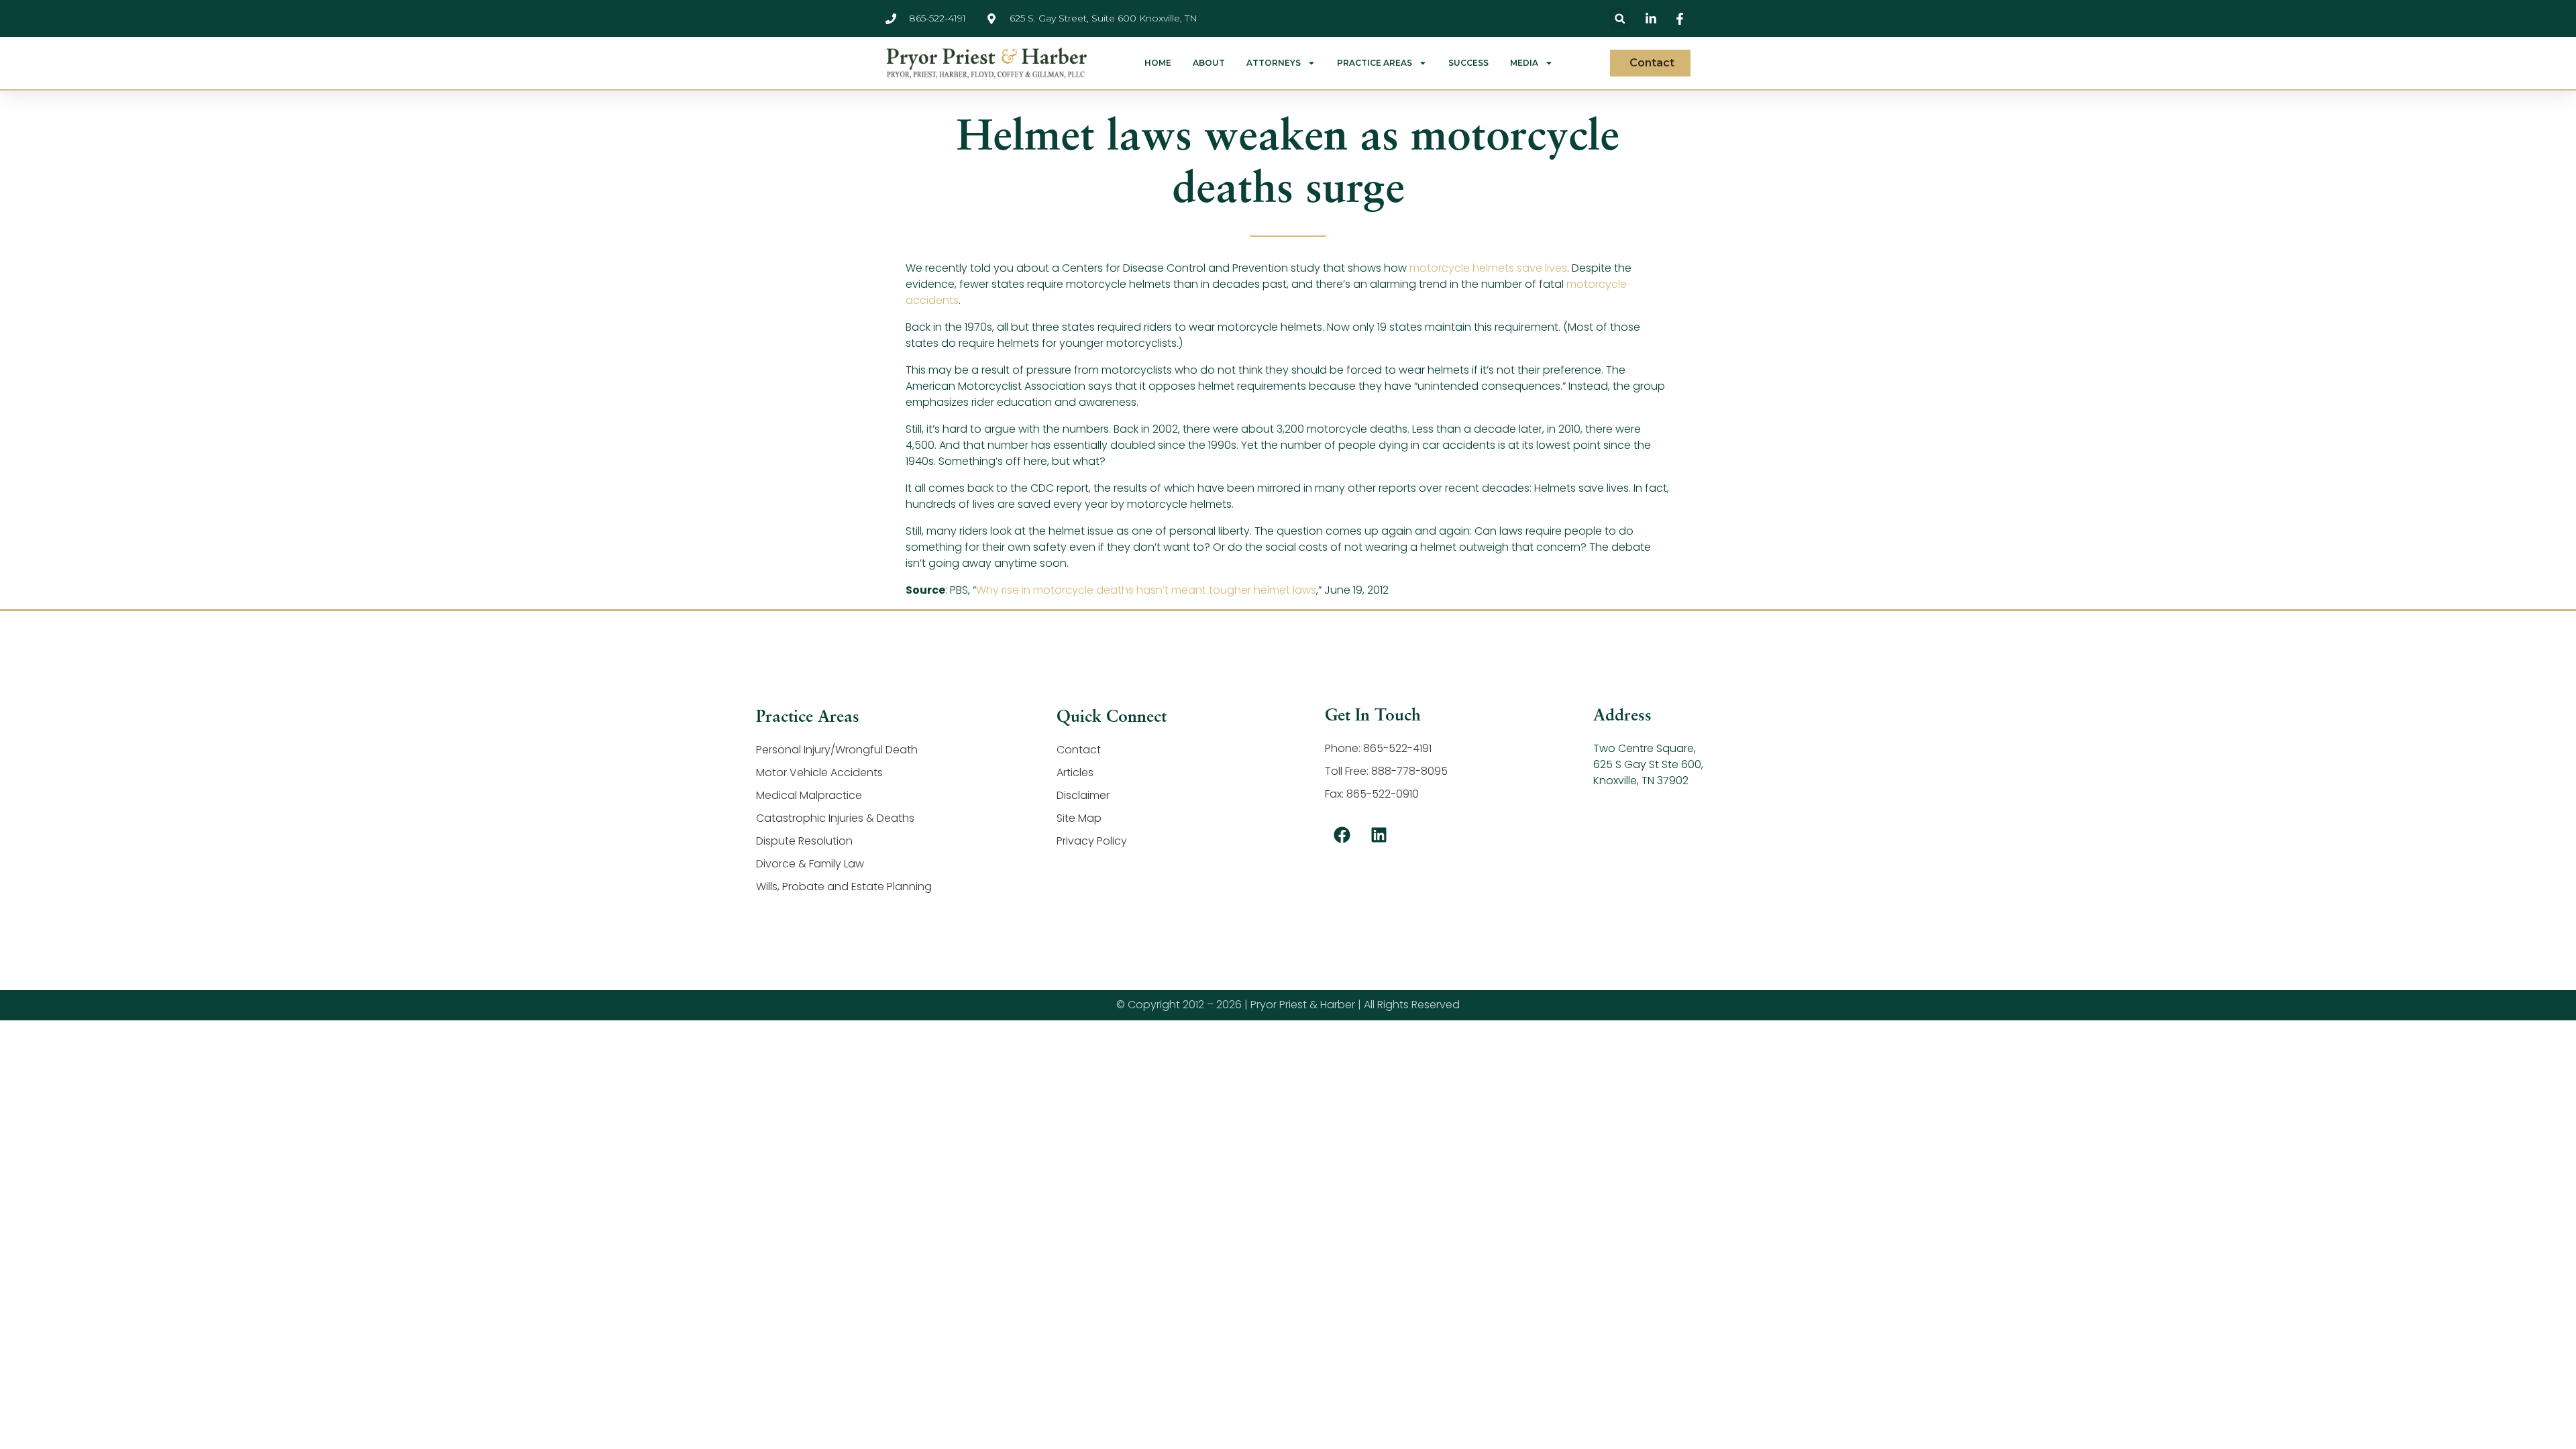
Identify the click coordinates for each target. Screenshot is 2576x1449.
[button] (1620, 18)
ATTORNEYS (1274, 63)
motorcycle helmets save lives (1488, 268)
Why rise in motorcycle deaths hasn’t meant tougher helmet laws (1146, 590)
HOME (1158, 63)
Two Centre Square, (1645, 748)
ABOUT (1209, 63)
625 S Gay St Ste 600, (1648, 764)
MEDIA (1524, 63)
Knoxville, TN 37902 (1641, 781)
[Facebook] (1342, 835)
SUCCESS (1468, 63)
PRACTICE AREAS (1375, 63)
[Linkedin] (1379, 835)
